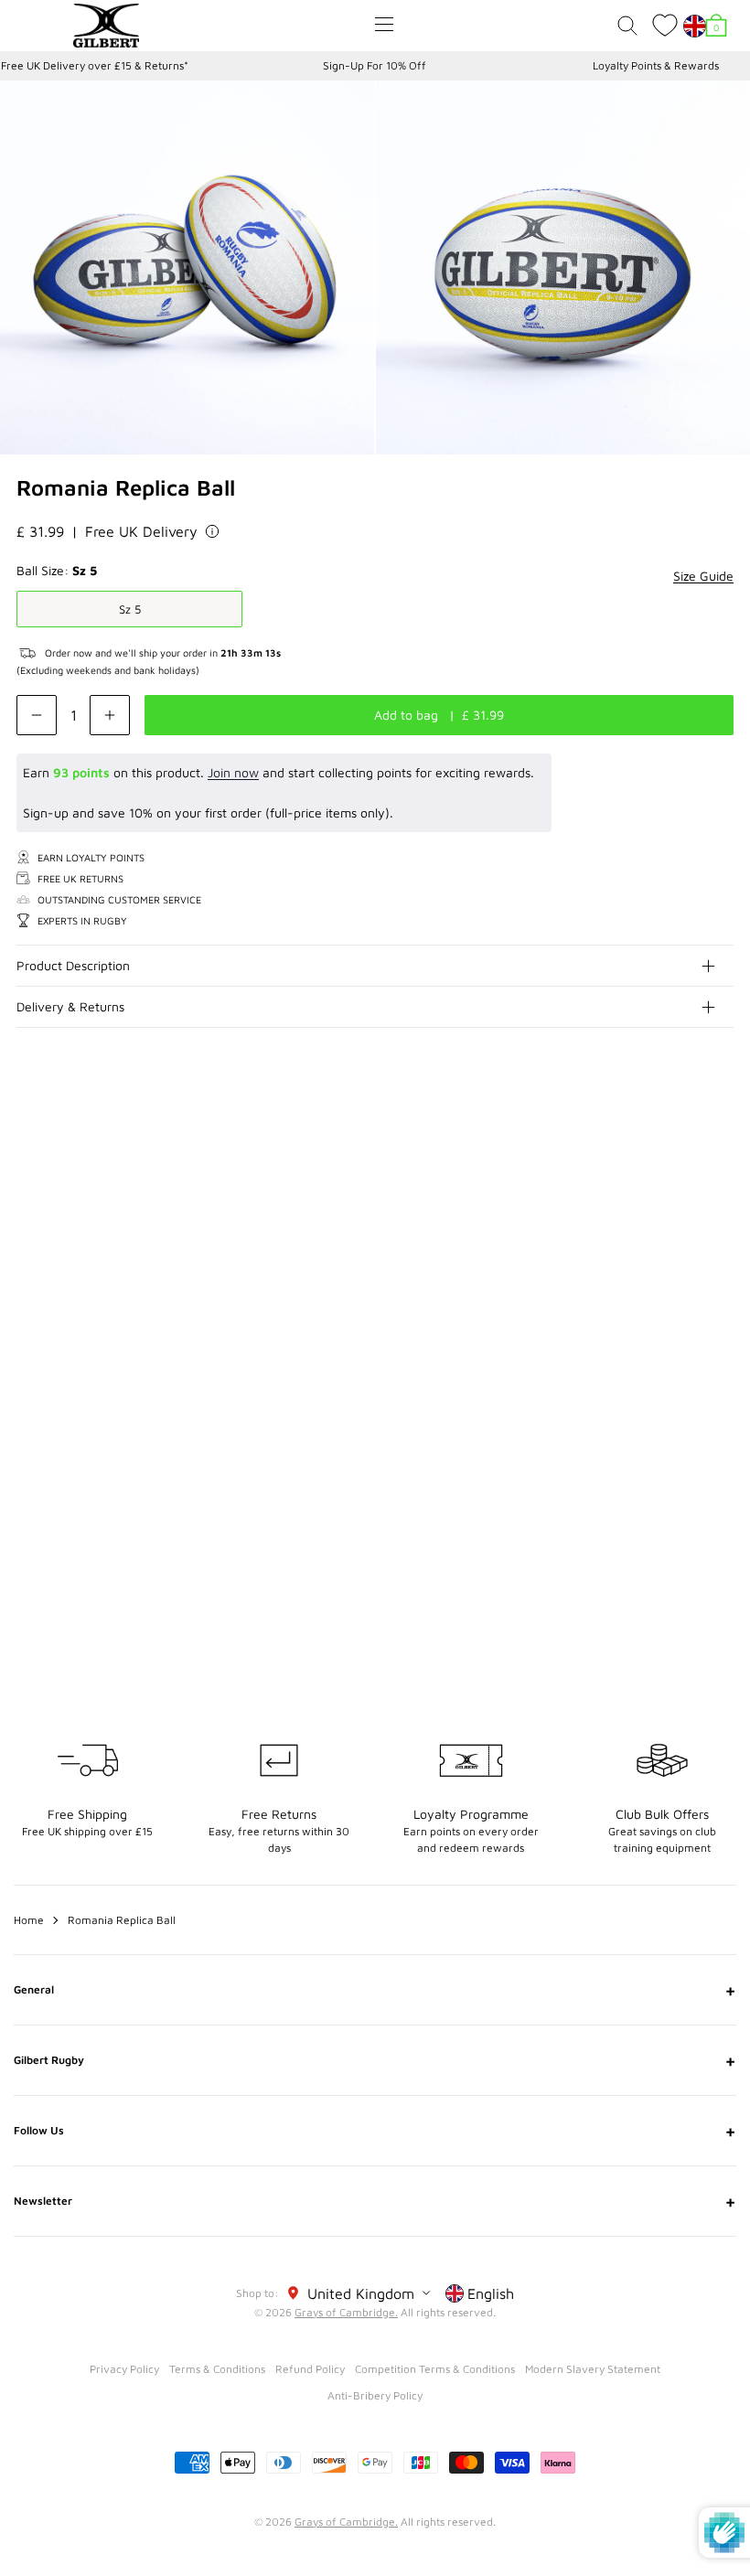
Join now (233, 772)
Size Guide (703, 576)
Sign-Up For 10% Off (375, 65)
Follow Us (375, 2131)
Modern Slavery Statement (593, 2369)
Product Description (73, 965)
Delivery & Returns (70, 1006)
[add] (110, 715)
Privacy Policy (124, 2369)
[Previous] (684, 1160)
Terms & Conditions (217, 2369)
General (375, 1990)
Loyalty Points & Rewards (656, 65)
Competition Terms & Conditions (435, 2369)
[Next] (721, 1160)
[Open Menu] (384, 24)
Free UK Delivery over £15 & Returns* (95, 65)
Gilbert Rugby (375, 2060)
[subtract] (37, 715)
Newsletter (375, 2201)
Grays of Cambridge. (346, 2312)
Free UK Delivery (141, 531)
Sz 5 (130, 609)
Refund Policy (310, 2369)
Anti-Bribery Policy (375, 2395)
